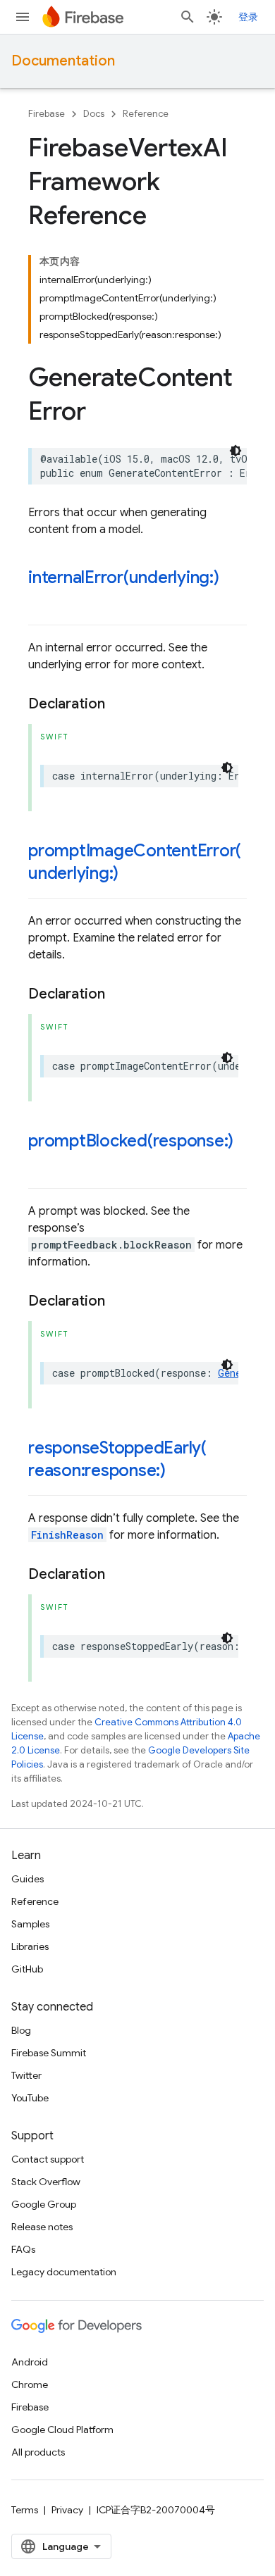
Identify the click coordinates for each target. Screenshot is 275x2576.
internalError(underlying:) (124, 577)
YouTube (30, 2098)
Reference (146, 114)
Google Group (44, 2204)
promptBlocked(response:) (131, 1141)
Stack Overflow (46, 2182)
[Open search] (188, 17)
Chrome (30, 2384)
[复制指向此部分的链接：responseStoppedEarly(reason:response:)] (180, 1472)
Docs (94, 114)
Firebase (47, 114)
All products (38, 2452)
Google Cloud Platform (62, 2430)
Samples (30, 1924)
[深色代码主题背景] (236, 451)
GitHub (27, 1969)
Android (30, 2362)
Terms (25, 2510)
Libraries (30, 1946)
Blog (21, 2030)
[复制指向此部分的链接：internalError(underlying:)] (42, 601)
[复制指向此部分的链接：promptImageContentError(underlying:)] (133, 875)
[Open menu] (23, 17)
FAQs (23, 2249)
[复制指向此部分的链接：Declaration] (119, 704)
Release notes (42, 2227)
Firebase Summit (49, 2053)
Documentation (63, 61)
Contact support (48, 2159)
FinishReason (67, 1535)
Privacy (67, 2510)
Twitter (26, 2075)
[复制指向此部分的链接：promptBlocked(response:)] (42, 1165)
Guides (28, 1879)
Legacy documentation (64, 2272)
